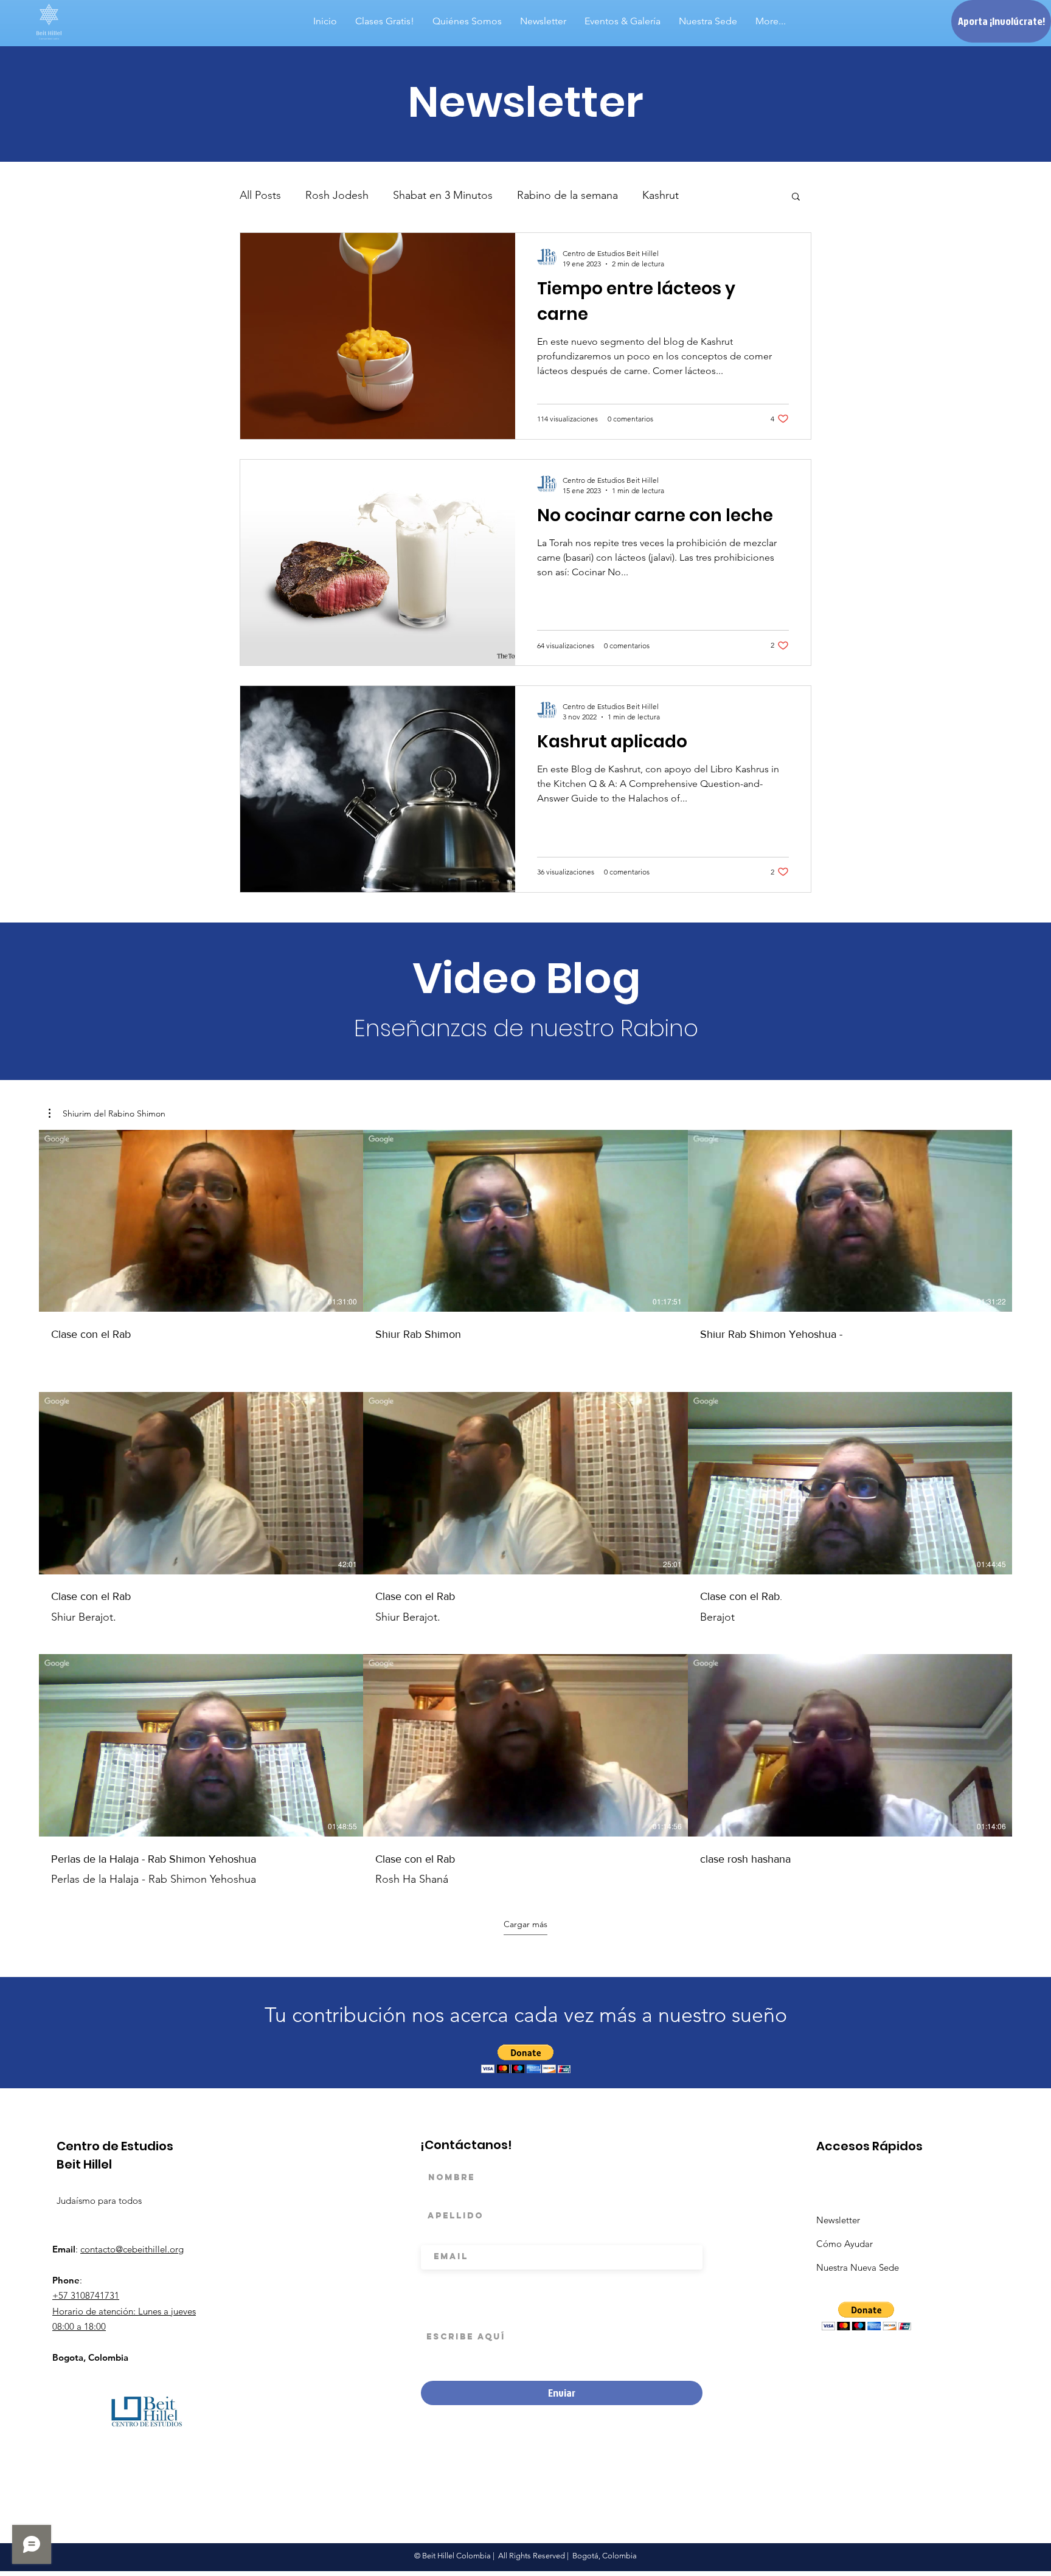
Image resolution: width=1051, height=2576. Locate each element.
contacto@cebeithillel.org (132, 2249)
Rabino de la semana (567, 195)
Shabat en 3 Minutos (443, 195)
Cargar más (525, 1924)
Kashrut (661, 195)
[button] (796, 197)
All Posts (260, 195)
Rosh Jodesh (337, 195)
